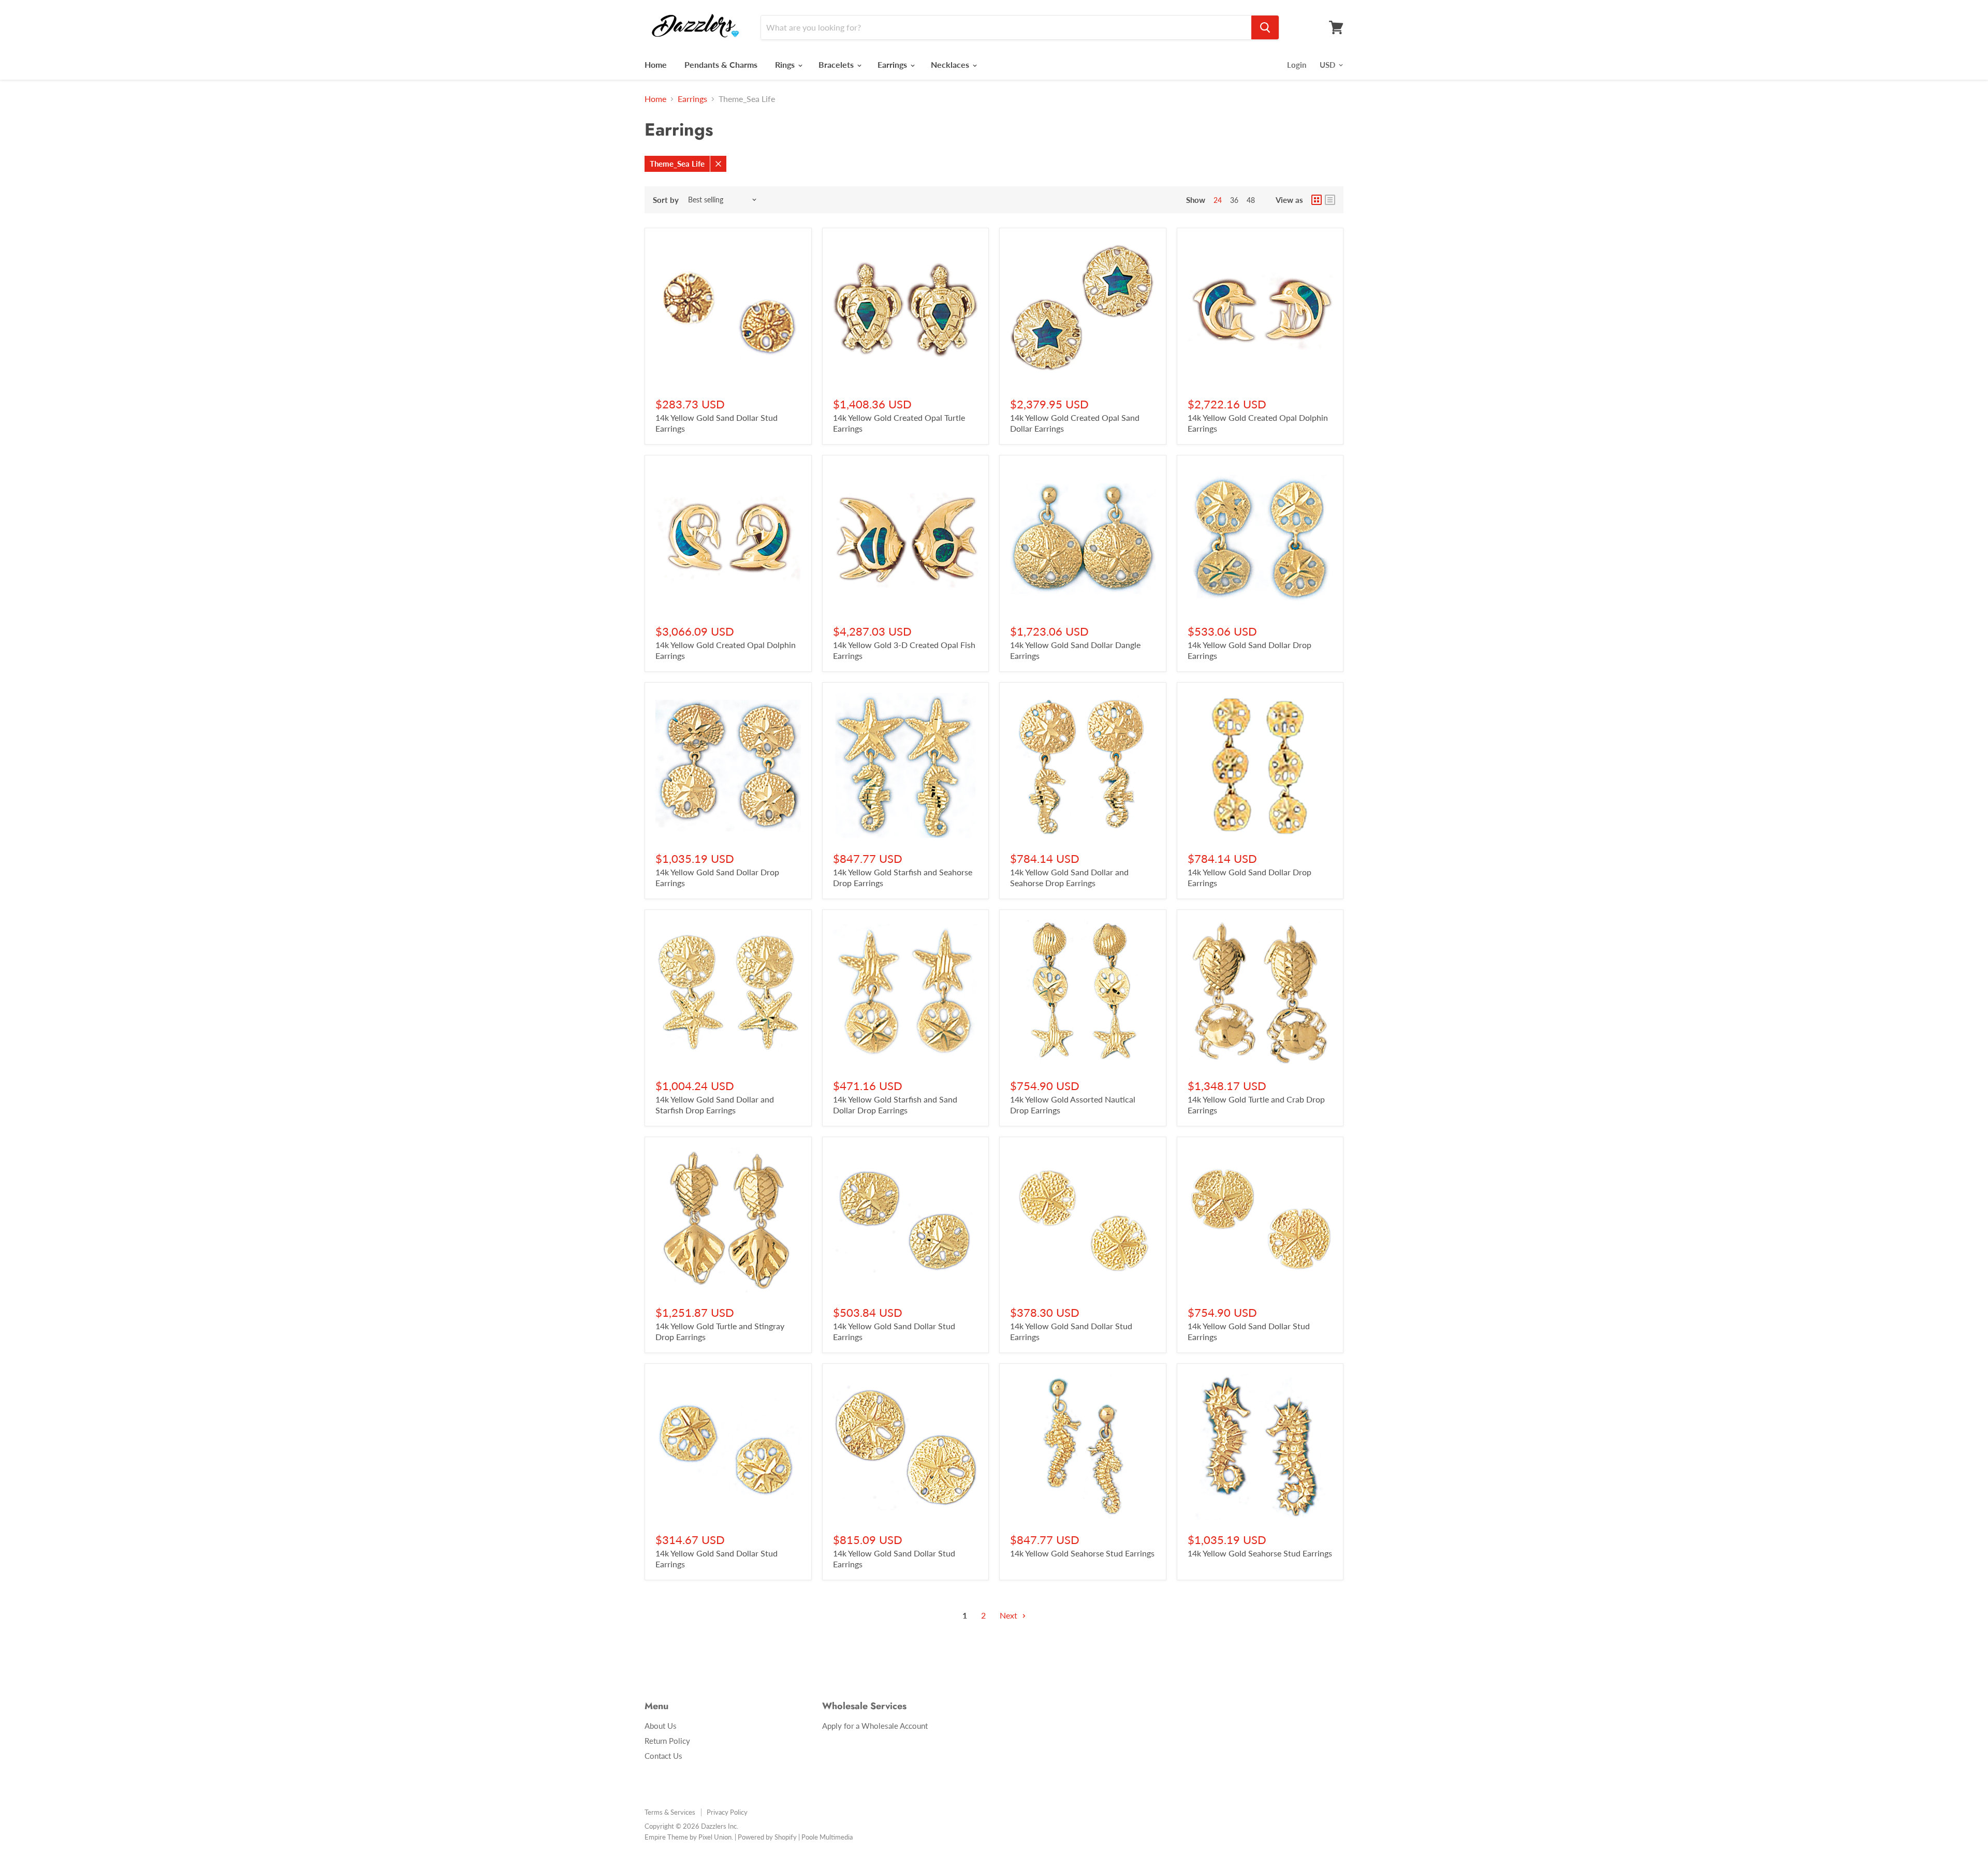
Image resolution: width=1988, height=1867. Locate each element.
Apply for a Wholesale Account (875, 1726)
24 (1218, 200)
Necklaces (951, 64)
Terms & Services (670, 1812)
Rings (786, 64)
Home (656, 64)
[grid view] (1317, 200)
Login (1297, 65)
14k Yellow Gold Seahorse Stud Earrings (1082, 1553)
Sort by (666, 200)
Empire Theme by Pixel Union (688, 1837)
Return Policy (667, 1741)
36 (1234, 200)
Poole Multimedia (827, 1837)
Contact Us (663, 1756)
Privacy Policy (727, 1812)
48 (1251, 200)
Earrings (893, 64)
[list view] (1330, 200)
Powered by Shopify (767, 1837)
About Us (661, 1726)
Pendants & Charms (721, 64)
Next (1010, 1615)
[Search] (1265, 27)
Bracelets (837, 64)
